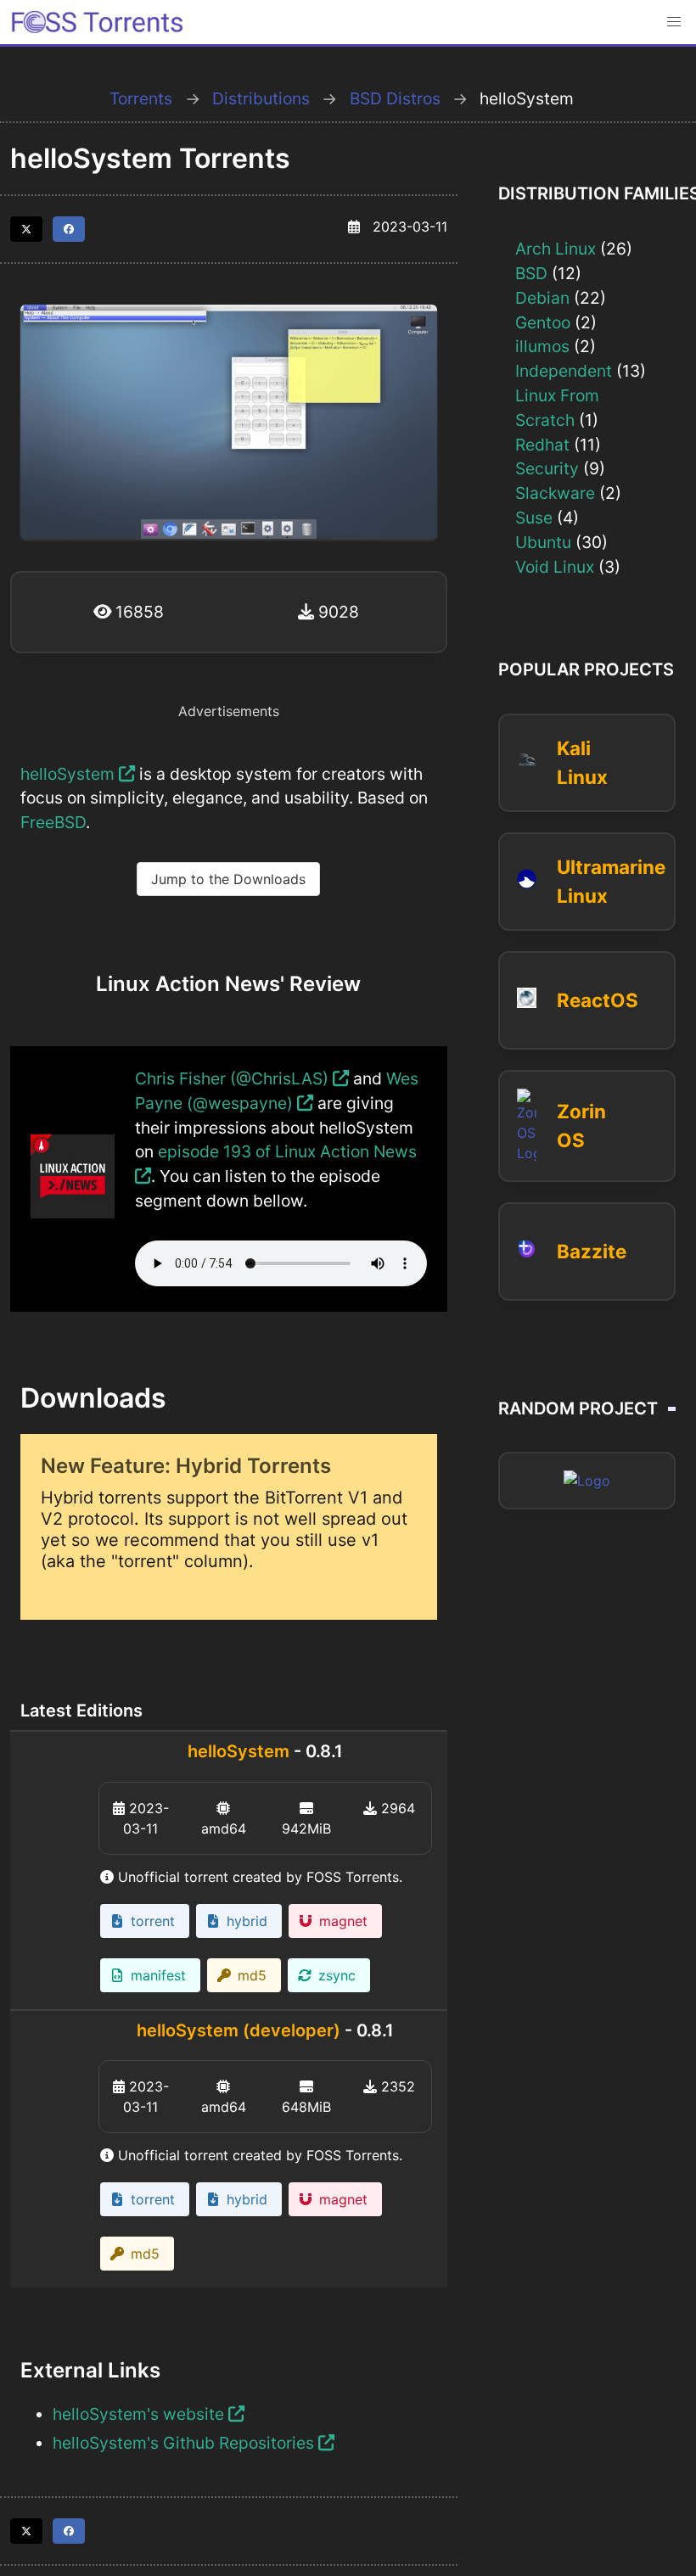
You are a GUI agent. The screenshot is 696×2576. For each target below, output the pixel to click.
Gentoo (543, 322)
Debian (542, 298)
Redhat (542, 445)
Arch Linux (556, 249)
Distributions (261, 98)
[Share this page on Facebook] (69, 229)
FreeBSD (53, 822)
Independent (564, 371)
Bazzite (592, 1251)
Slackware (555, 493)
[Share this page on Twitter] (26, 229)
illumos (542, 346)
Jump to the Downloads (228, 879)
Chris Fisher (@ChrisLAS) (234, 1078)
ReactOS (598, 1000)
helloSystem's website (140, 2414)
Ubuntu (543, 542)
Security (547, 468)
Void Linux (555, 567)
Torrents (141, 98)
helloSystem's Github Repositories (185, 2443)
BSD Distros (395, 98)
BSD (531, 273)
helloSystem (70, 774)
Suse (534, 518)
